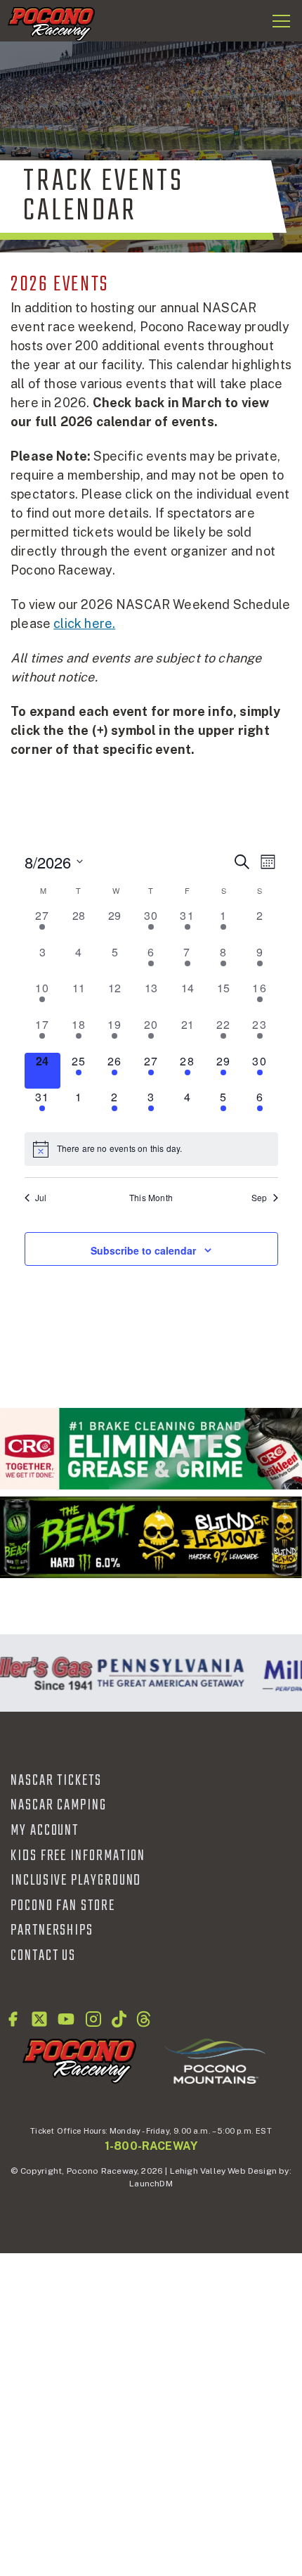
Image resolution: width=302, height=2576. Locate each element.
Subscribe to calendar (143, 1250)
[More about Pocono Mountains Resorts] (215, 2061)
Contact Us (43, 1956)
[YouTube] (66, 2019)
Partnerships (52, 1930)
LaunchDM (151, 2184)
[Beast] (151, 1537)
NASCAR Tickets (56, 1781)
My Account (45, 1831)
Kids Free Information (78, 1856)
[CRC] (151, 1449)
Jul (41, 1198)
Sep (260, 1198)
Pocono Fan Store (63, 1906)
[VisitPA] (167, 1673)
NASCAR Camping (59, 1805)
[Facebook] (13, 2019)
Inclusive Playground (76, 1880)
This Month (151, 1198)
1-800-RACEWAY (151, 2146)
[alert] (151, 1149)
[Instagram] (93, 2019)
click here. (84, 623)
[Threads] (144, 2019)
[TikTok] (119, 2019)
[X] (39, 2019)
